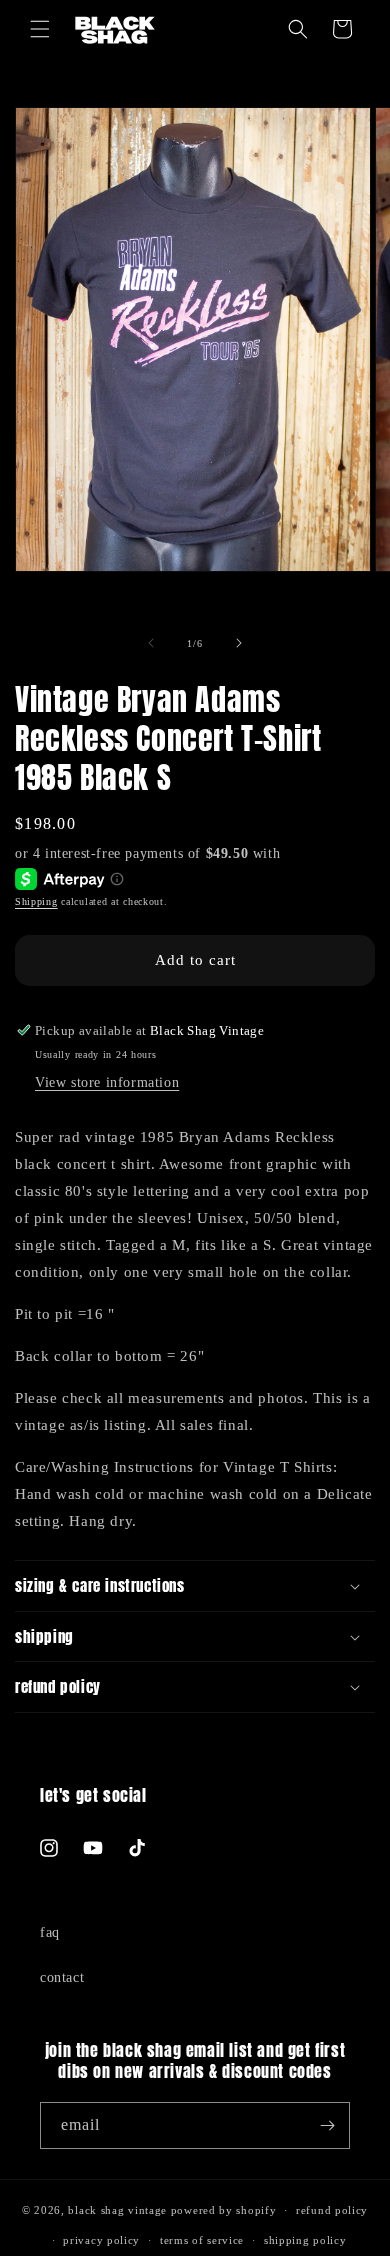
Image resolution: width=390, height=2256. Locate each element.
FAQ (50, 1932)
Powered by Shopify (224, 2210)
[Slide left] (151, 643)
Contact (62, 1977)
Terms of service (202, 2240)
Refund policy (332, 2210)
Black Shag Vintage (117, 2210)
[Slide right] (239, 643)
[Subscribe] (327, 2125)
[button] (40, 29)
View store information (107, 1082)
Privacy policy (101, 2240)
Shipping (36, 901)
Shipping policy (305, 2240)
